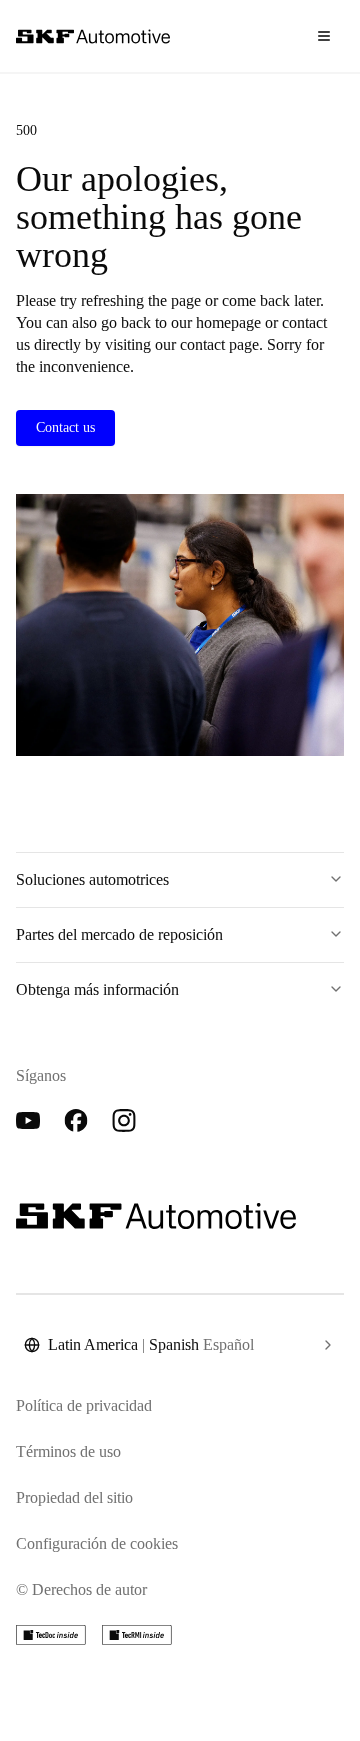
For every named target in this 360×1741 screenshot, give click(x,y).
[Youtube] (28, 1121)
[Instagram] (124, 1121)
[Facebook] (76, 1121)
